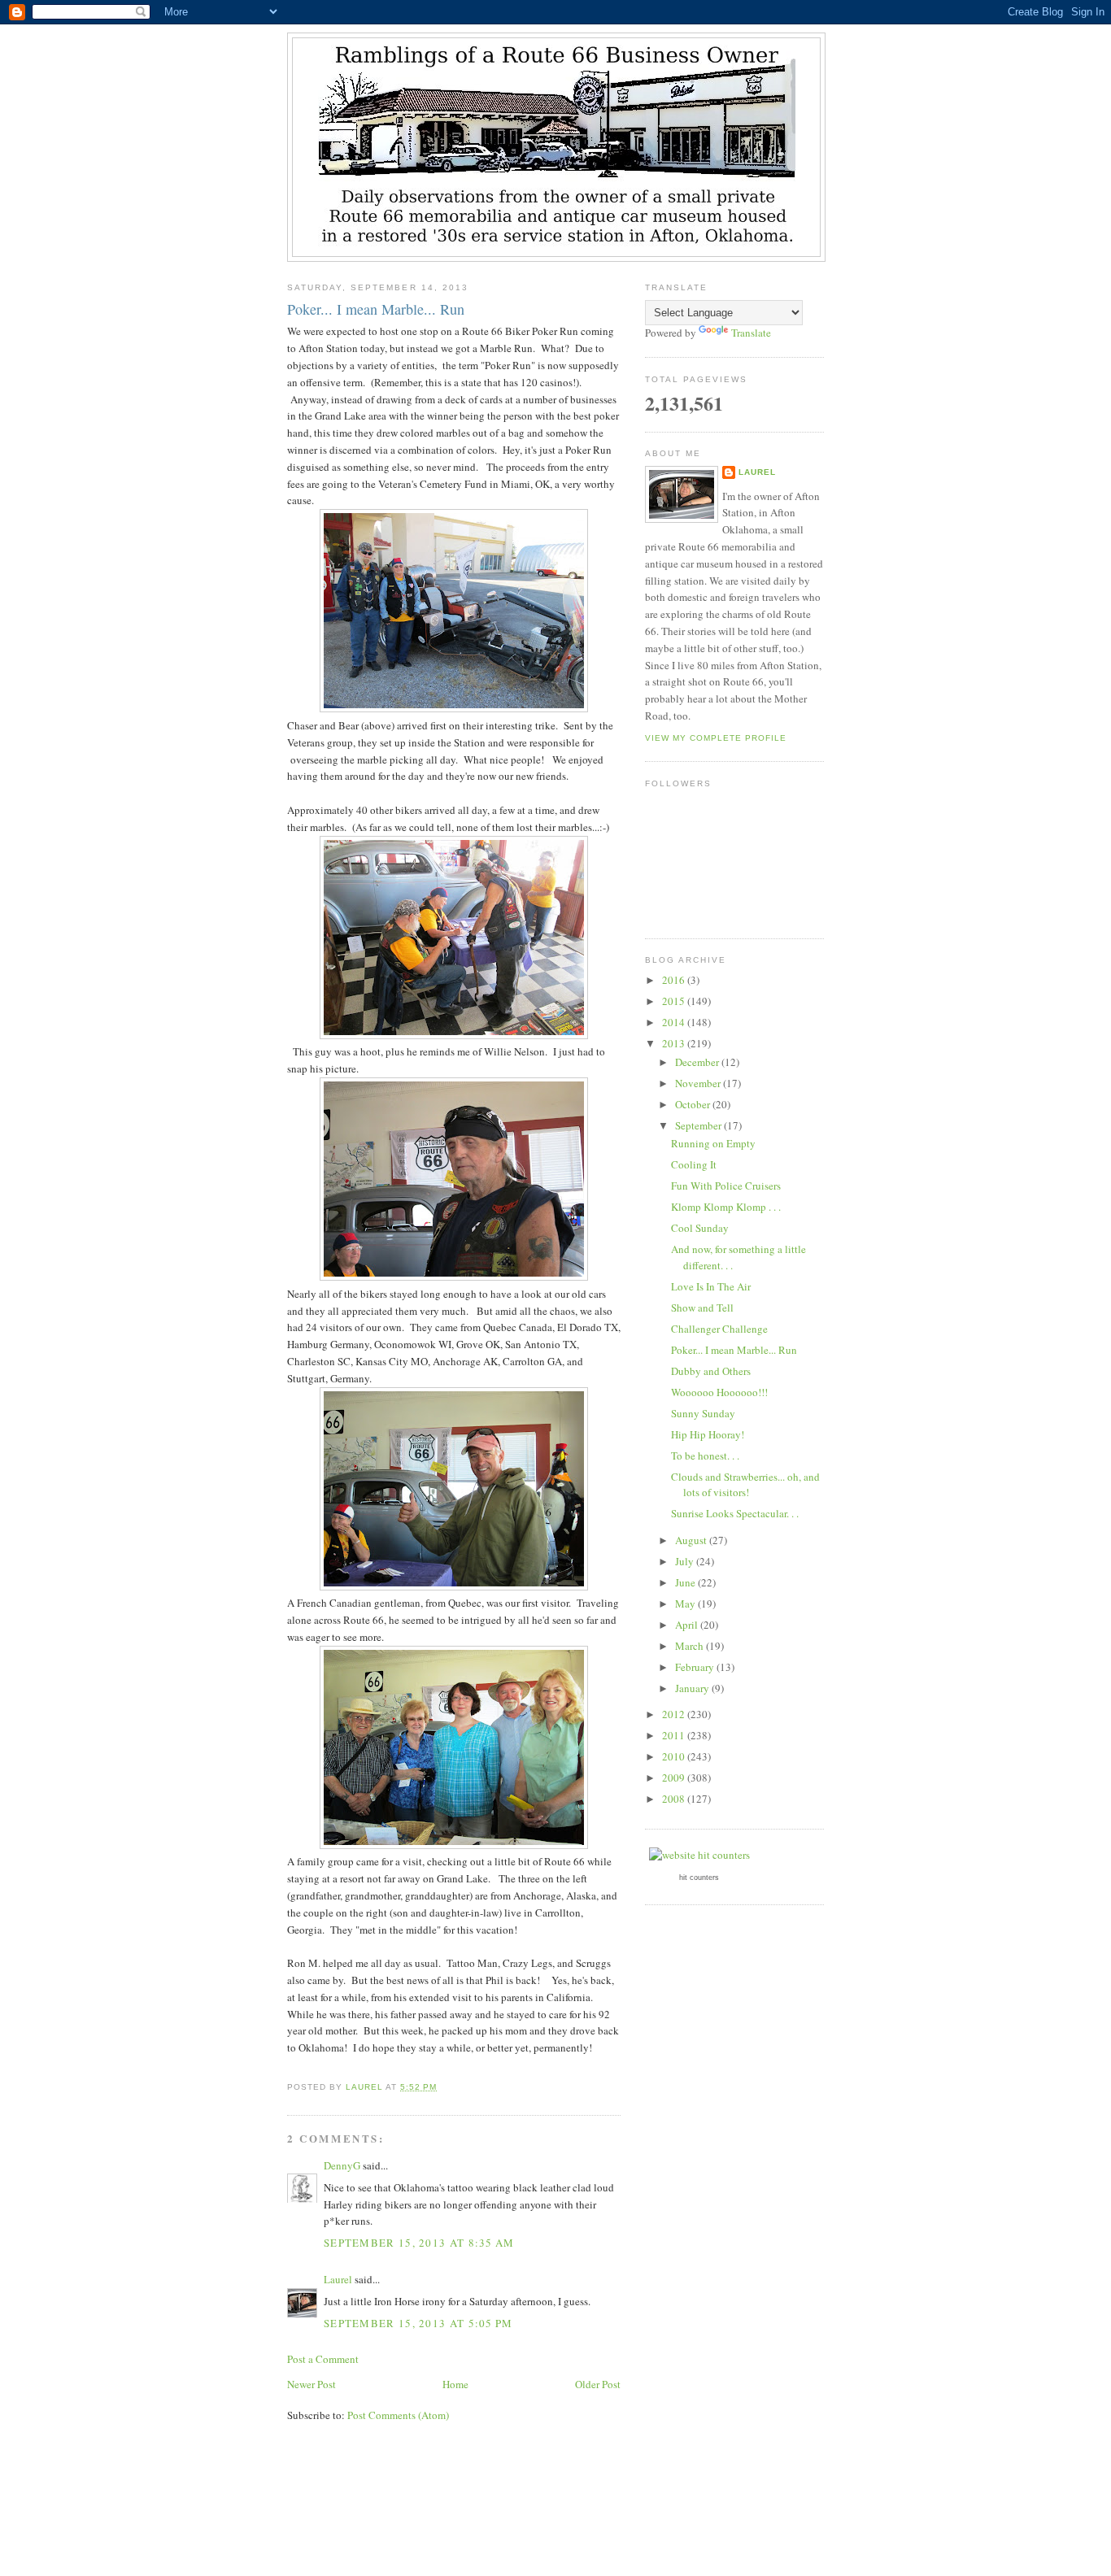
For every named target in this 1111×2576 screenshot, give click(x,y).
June (686, 1582)
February (696, 1667)
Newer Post (312, 2384)
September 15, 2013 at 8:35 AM (419, 2243)
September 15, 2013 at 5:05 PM (418, 2323)
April (688, 1625)
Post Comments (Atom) (398, 2415)
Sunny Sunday (703, 1413)
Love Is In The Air (711, 1286)
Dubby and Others (711, 1371)
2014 (675, 1022)
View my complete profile (716, 738)
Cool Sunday (700, 1228)
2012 (675, 1714)
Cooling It (694, 1164)
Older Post (598, 2384)
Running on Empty (713, 1143)
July (686, 1561)
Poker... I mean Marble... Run (734, 1350)
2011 (675, 1735)
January (693, 1688)
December (698, 1062)
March (691, 1646)
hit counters (699, 1878)
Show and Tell (702, 1308)
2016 (675, 980)
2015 (675, 1001)
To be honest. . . (705, 1456)
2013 (675, 1043)
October (694, 1104)
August (692, 1540)
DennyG (342, 2165)
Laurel (338, 2279)
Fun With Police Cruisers (726, 1186)
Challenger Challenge (719, 1329)
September (699, 1125)
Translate (751, 333)
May (686, 1603)
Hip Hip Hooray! (708, 1434)
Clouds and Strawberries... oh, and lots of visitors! (745, 1485)
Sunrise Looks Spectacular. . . (735, 1513)
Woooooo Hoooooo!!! (719, 1392)
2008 (675, 1799)
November (699, 1083)
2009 (675, 1778)
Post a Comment (323, 2359)
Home (455, 2384)
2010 (675, 1756)
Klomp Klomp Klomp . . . (726, 1207)
